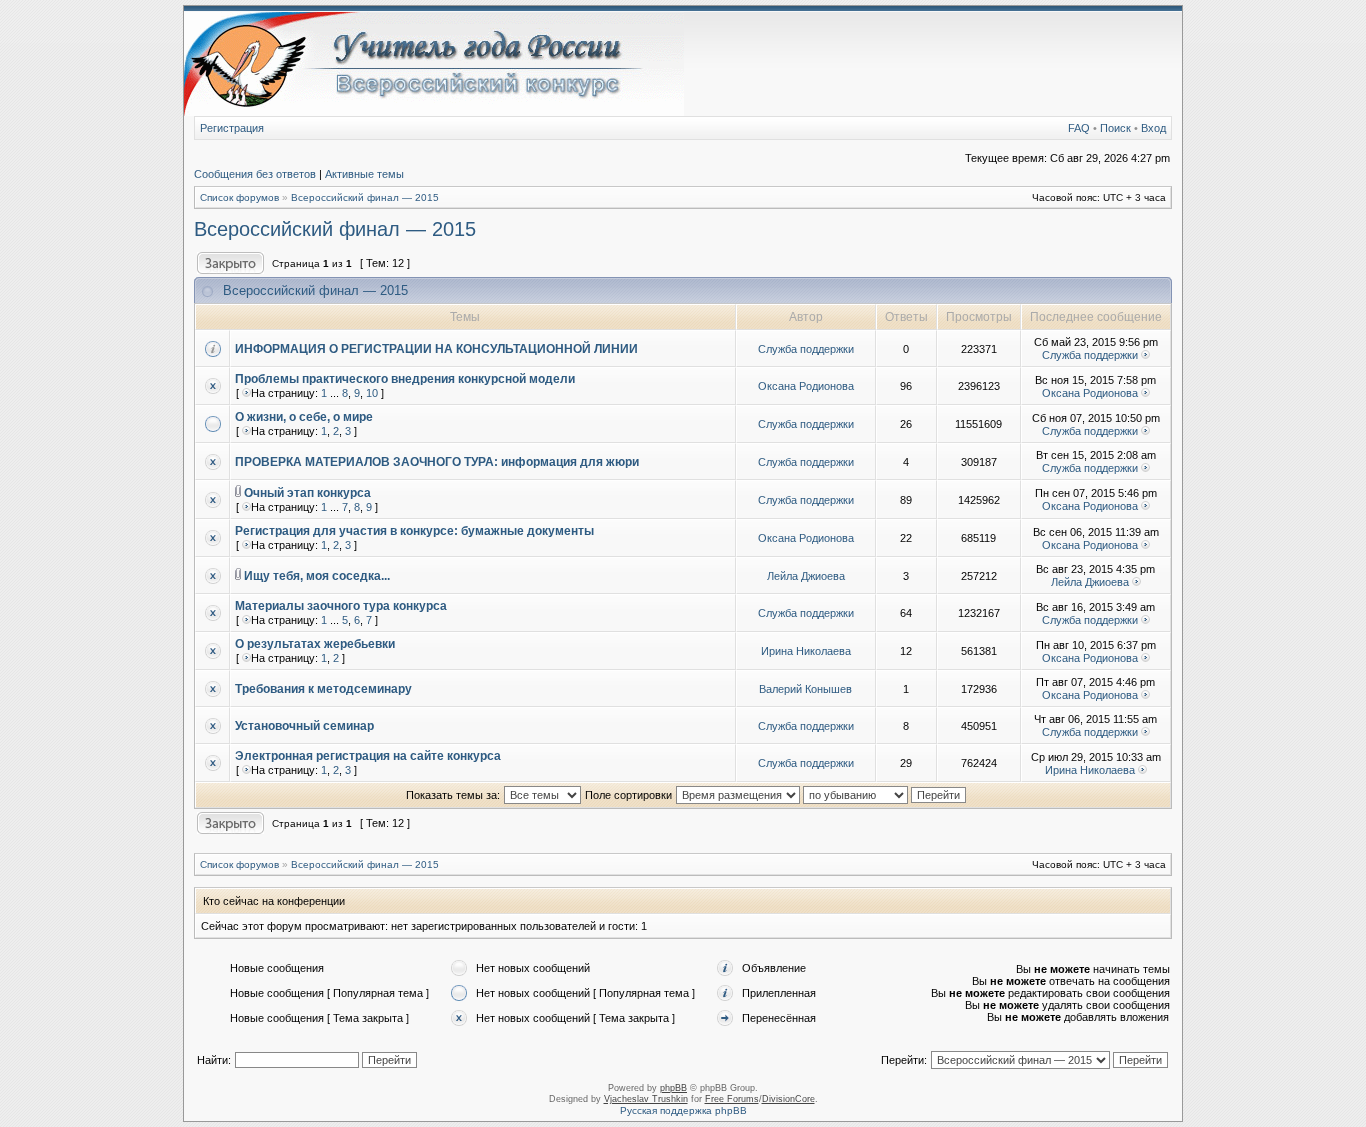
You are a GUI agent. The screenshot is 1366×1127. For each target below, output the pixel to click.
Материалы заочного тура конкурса (341, 606)
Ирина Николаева (806, 651)
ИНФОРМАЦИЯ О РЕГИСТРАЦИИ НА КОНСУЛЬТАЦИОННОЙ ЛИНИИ (436, 349)
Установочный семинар (304, 726)
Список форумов (239, 197)
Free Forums (732, 1099)
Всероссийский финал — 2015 (365, 197)
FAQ (1079, 128)
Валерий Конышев (805, 689)
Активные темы (364, 174)
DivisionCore (788, 1099)
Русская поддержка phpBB (683, 1110)
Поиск (1115, 128)
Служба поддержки (806, 349)
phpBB (673, 1088)
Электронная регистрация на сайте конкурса (368, 756)
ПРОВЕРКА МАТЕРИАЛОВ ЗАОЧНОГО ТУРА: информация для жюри (437, 462)
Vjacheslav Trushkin (646, 1099)
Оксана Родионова (806, 386)
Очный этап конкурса (307, 493)
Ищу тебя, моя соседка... (317, 576)
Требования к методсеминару (323, 689)
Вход (1153, 128)
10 (372, 393)
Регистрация (232, 128)
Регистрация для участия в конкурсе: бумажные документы (414, 531)
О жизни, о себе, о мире (304, 417)
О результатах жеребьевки (315, 644)
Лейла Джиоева (806, 576)
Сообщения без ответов (255, 174)
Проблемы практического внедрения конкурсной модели (405, 379)
